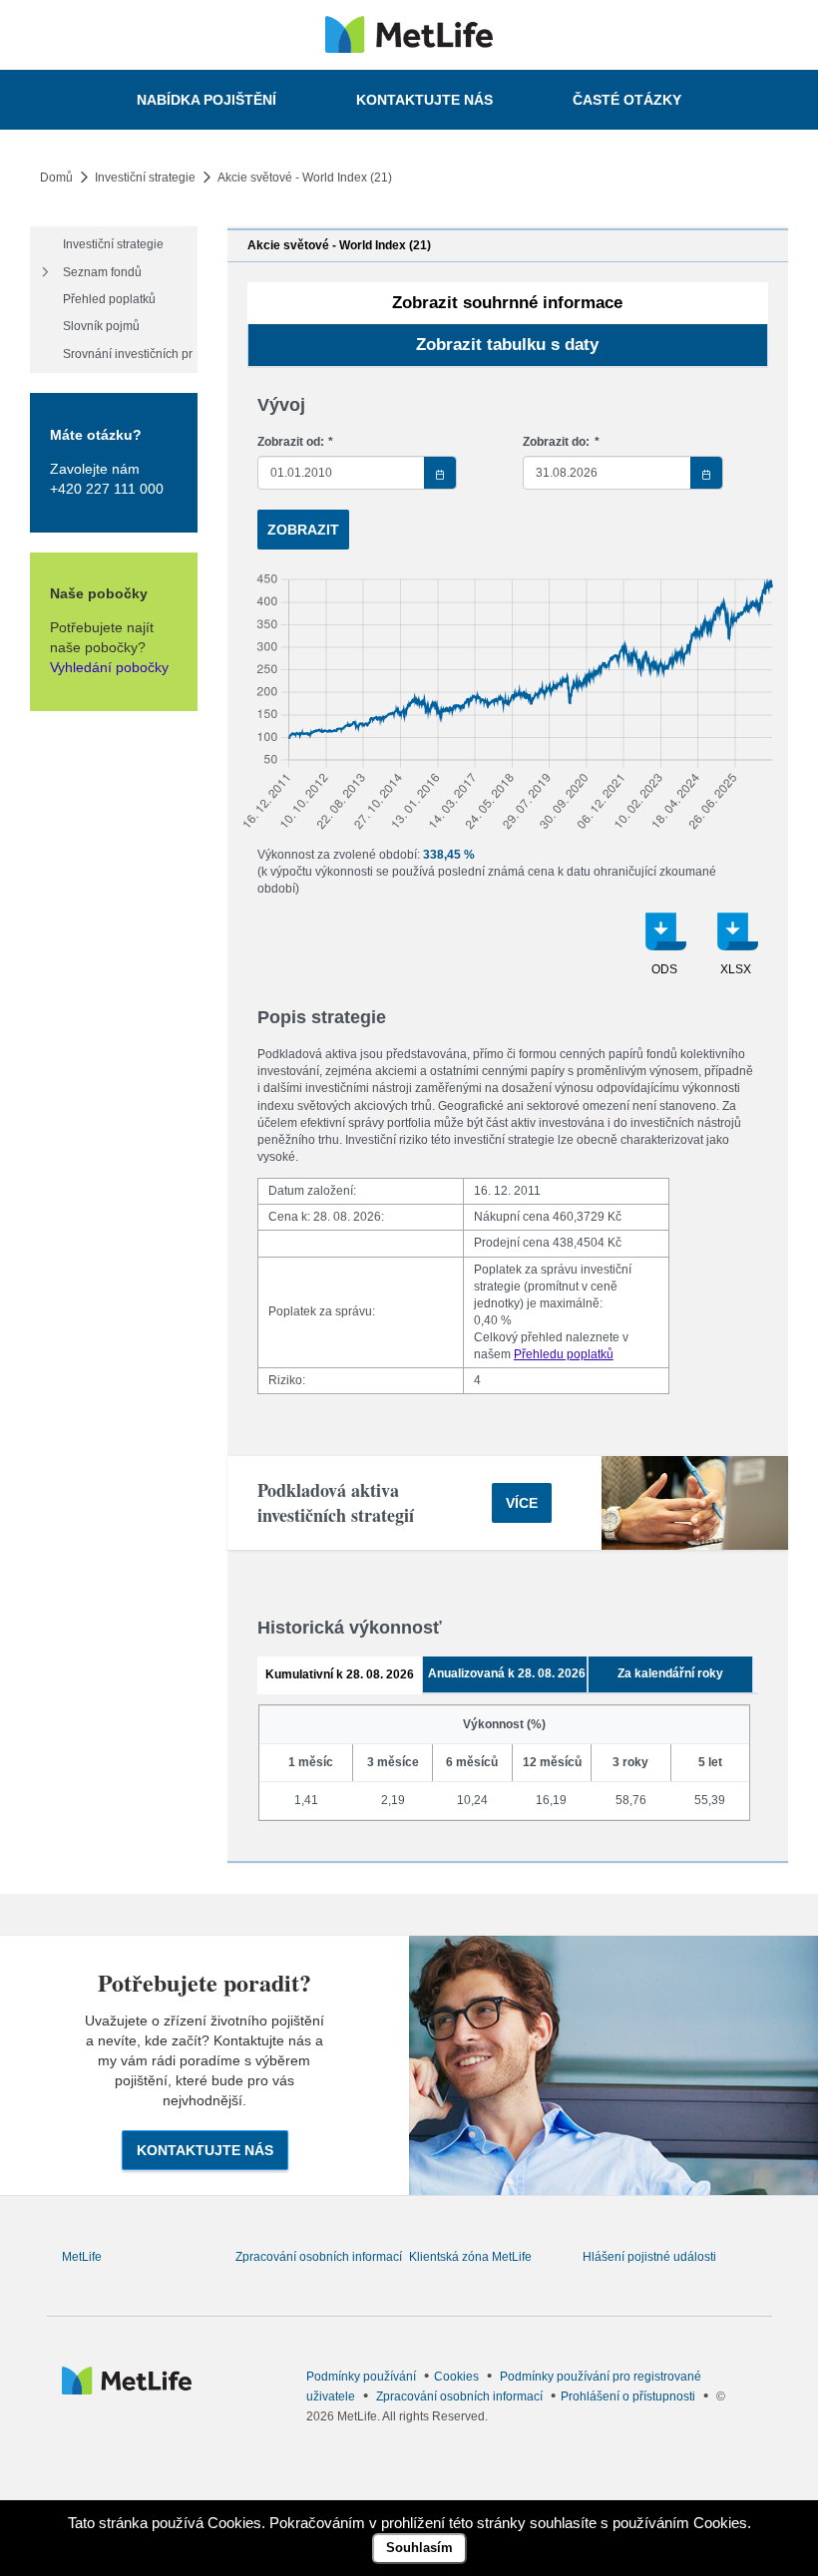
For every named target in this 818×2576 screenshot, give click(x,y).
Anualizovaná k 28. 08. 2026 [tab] (507, 1673)
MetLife (82, 2257)
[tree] (114, 300)
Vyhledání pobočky (109, 667)
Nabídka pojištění (206, 100)
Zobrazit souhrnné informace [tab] (507, 303)
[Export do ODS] (664, 951)
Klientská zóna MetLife (470, 2257)
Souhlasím (419, 2548)
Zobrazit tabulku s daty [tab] (507, 345)
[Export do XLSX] (736, 951)
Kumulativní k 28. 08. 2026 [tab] (340, 1674)
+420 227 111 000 (107, 489)
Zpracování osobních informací (319, 2257)
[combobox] (358, 473)
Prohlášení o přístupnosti (628, 2396)
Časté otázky (627, 100)
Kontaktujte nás (424, 100)
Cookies (456, 2377)
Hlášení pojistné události (649, 2257)
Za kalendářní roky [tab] (670, 1673)
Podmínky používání (361, 2377)
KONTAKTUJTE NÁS (205, 2150)
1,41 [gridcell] (306, 1800)
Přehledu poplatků (564, 1354)
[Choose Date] (440, 473)
